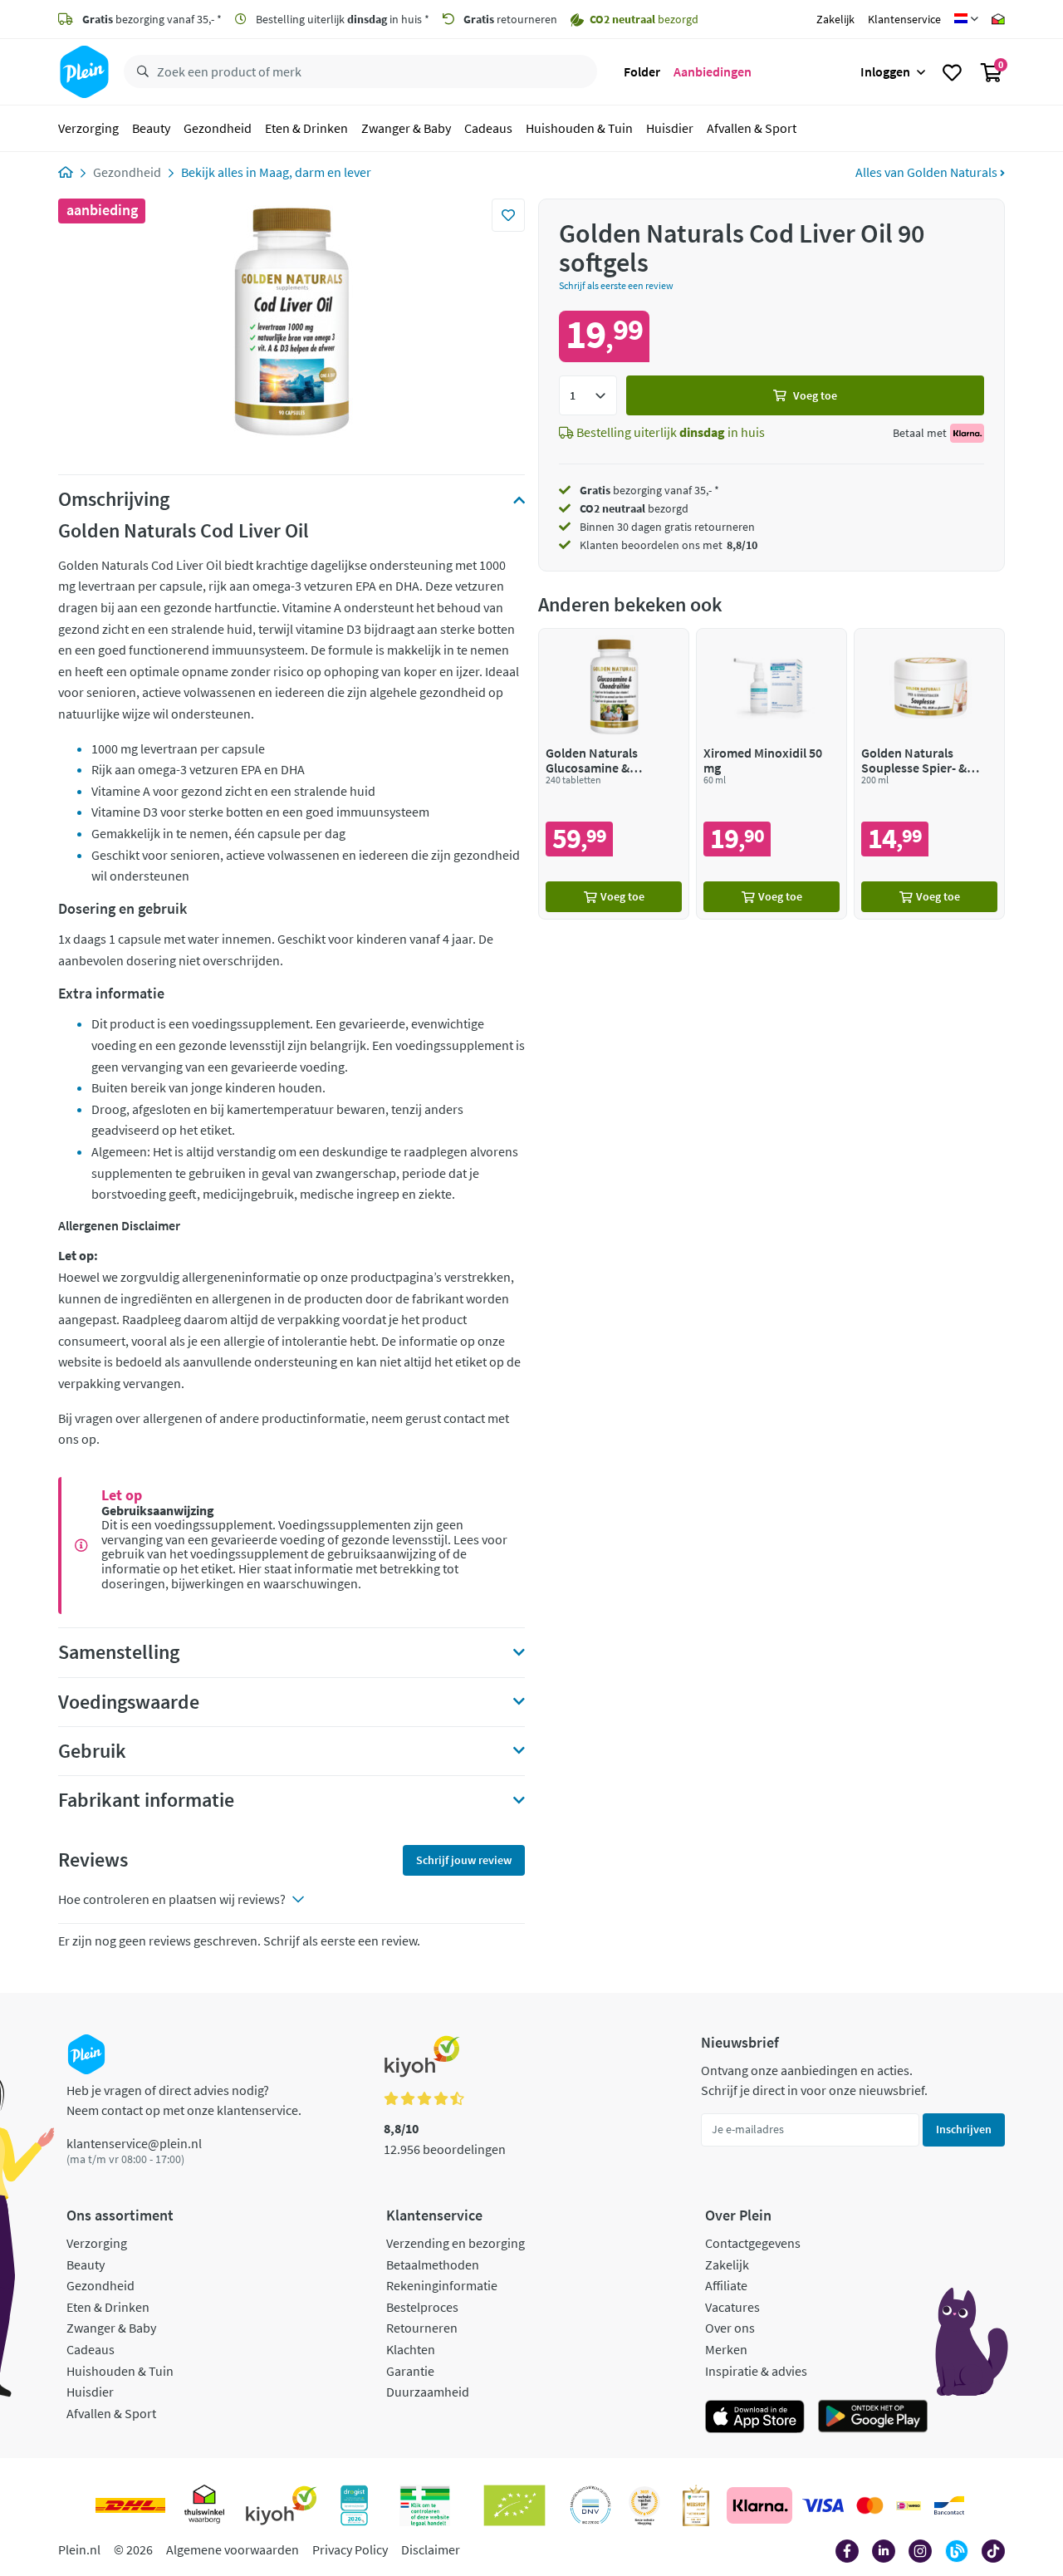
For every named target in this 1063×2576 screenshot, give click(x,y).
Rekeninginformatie (442, 2285)
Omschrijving (114, 499)
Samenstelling (119, 1652)
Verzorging (88, 128)
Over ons (730, 2328)
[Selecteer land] (966, 19)
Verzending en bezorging (456, 2243)
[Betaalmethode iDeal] (909, 2505)
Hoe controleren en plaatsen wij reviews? (172, 1899)
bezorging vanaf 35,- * (152, 19)
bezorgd (634, 508)
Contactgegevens (753, 2243)
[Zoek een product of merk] (140, 72)
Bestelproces (422, 2307)
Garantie (410, 2371)
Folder (642, 71)
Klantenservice (904, 19)
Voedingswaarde (129, 1702)
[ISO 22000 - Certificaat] (591, 2505)
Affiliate (726, 2285)
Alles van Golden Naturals (928, 172)
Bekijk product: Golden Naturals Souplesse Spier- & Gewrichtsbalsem (929, 774)
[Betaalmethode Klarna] (759, 2505)
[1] (588, 395)
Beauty (151, 128)
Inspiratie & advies (756, 2371)
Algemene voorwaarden (233, 2549)
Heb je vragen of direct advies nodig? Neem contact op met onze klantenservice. (184, 2100)
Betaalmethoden (433, 2264)
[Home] (66, 172)
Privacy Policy (350, 2549)
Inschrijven (964, 2129)
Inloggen (885, 71)
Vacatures (732, 2307)
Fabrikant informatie (146, 1800)
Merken (726, 2349)
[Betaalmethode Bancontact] (949, 2505)
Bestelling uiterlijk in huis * (341, 19)
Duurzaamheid (428, 2392)
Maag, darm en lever (315, 172)
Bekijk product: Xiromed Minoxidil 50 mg (772, 774)
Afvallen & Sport (752, 128)
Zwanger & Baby (406, 128)
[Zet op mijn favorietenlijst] (508, 215)
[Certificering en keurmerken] (514, 2505)
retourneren (510, 19)
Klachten (411, 2349)
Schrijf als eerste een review (616, 285)
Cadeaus (488, 128)
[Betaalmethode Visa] (823, 2505)
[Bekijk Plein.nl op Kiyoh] (282, 2505)
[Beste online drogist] (644, 2505)
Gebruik (92, 1751)
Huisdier (670, 128)
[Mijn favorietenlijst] (952, 72)
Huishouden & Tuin (579, 128)
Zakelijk (835, 19)
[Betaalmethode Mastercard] (870, 2505)
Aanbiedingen (713, 71)
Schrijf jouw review (464, 1860)
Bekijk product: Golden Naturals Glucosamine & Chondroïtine (614, 774)
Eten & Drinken (306, 128)
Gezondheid (218, 128)
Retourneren (422, 2328)
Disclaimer (431, 2549)
